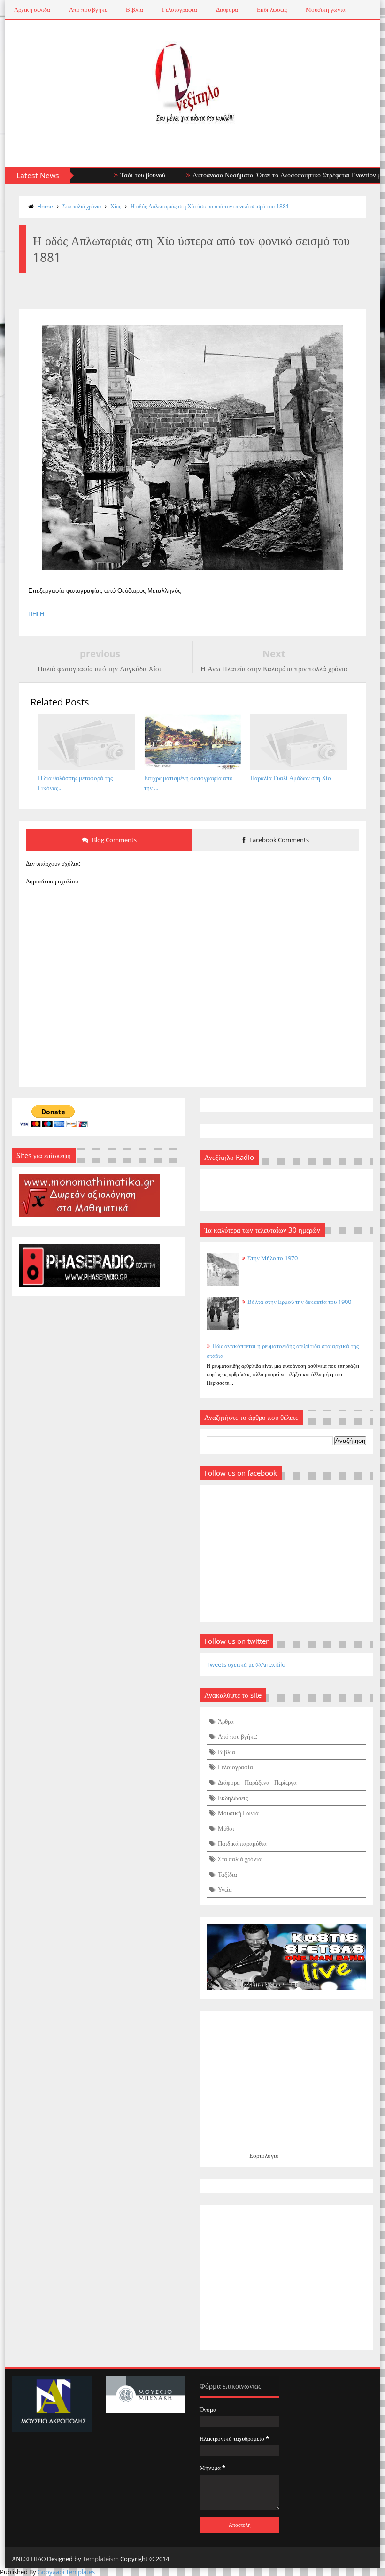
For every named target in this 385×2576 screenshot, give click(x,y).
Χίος (116, 206)
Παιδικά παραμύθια (242, 1843)
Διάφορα (227, 9)
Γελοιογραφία (180, 9)
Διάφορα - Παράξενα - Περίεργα (257, 1782)
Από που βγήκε (88, 9)
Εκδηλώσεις (272, 9)
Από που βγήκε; (238, 1736)
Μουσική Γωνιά (238, 1813)
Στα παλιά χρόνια (82, 206)
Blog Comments (114, 840)
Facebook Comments (278, 840)
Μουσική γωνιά (326, 9)
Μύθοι (226, 1828)
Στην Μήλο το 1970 (273, 1258)
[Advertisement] (286, 2277)
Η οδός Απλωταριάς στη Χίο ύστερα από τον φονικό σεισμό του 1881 (210, 206)
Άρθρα (226, 1721)
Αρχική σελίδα (32, 9)
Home (45, 206)
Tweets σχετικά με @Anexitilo (246, 1664)
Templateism (101, 2559)
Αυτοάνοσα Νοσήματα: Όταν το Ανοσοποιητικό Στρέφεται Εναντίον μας (257, 175)
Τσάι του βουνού (109, 175)
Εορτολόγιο (264, 2155)
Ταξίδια (227, 1874)
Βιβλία (135, 9)
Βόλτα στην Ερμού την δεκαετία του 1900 (299, 1302)
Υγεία (225, 1889)
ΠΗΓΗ (36, 614)
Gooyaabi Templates (66, 2572)
